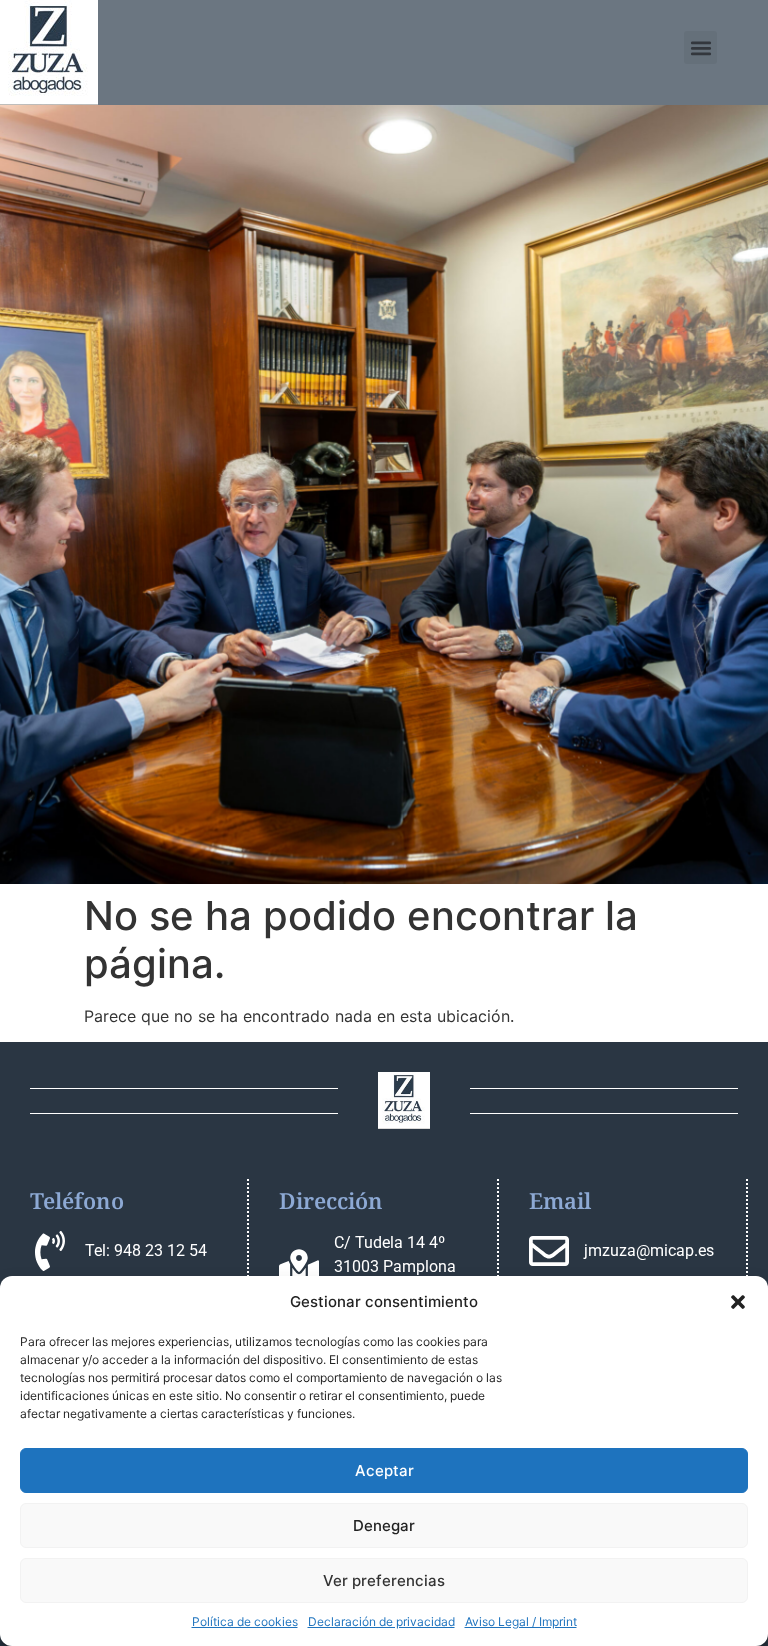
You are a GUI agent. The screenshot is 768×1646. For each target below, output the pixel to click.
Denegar (384, 1525)
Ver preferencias (384, 1580)
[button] (738, 1302)
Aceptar (384, 1470)
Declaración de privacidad (381, 1621)
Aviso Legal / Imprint (521, 1621)
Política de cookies (245, 1621)
